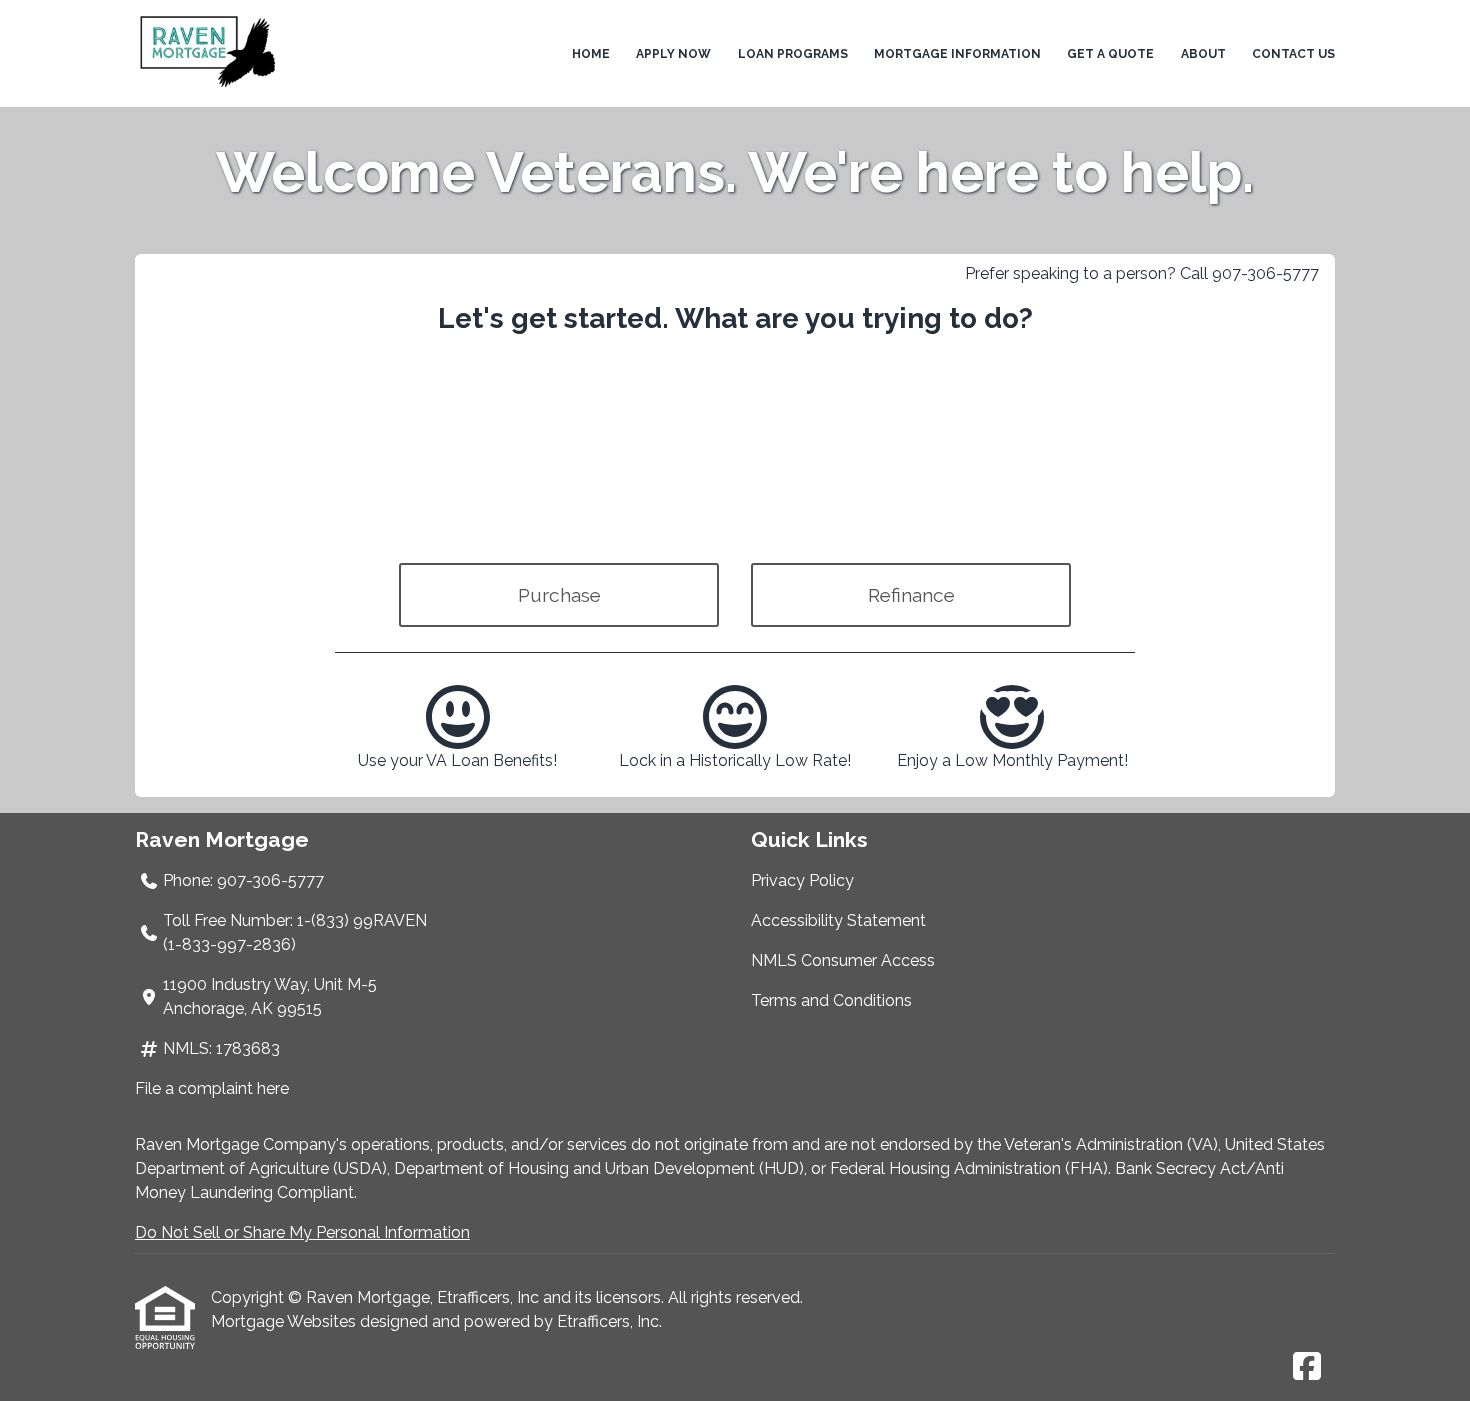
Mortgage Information (957, 54)
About (1203, 54)
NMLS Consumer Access (843, 960)
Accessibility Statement (838, 920)
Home (591, 54)
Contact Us (1293, 54)
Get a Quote (1110, 54)
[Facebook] (1307, 1367)
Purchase (559, 595)
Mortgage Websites (285, 1321)
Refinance (911, 595)
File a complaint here (212, 1088)
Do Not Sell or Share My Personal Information (302, 1232)
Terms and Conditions (831, 1000)
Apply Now (673, 54)
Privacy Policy (802, 880)
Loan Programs (793, 54)
